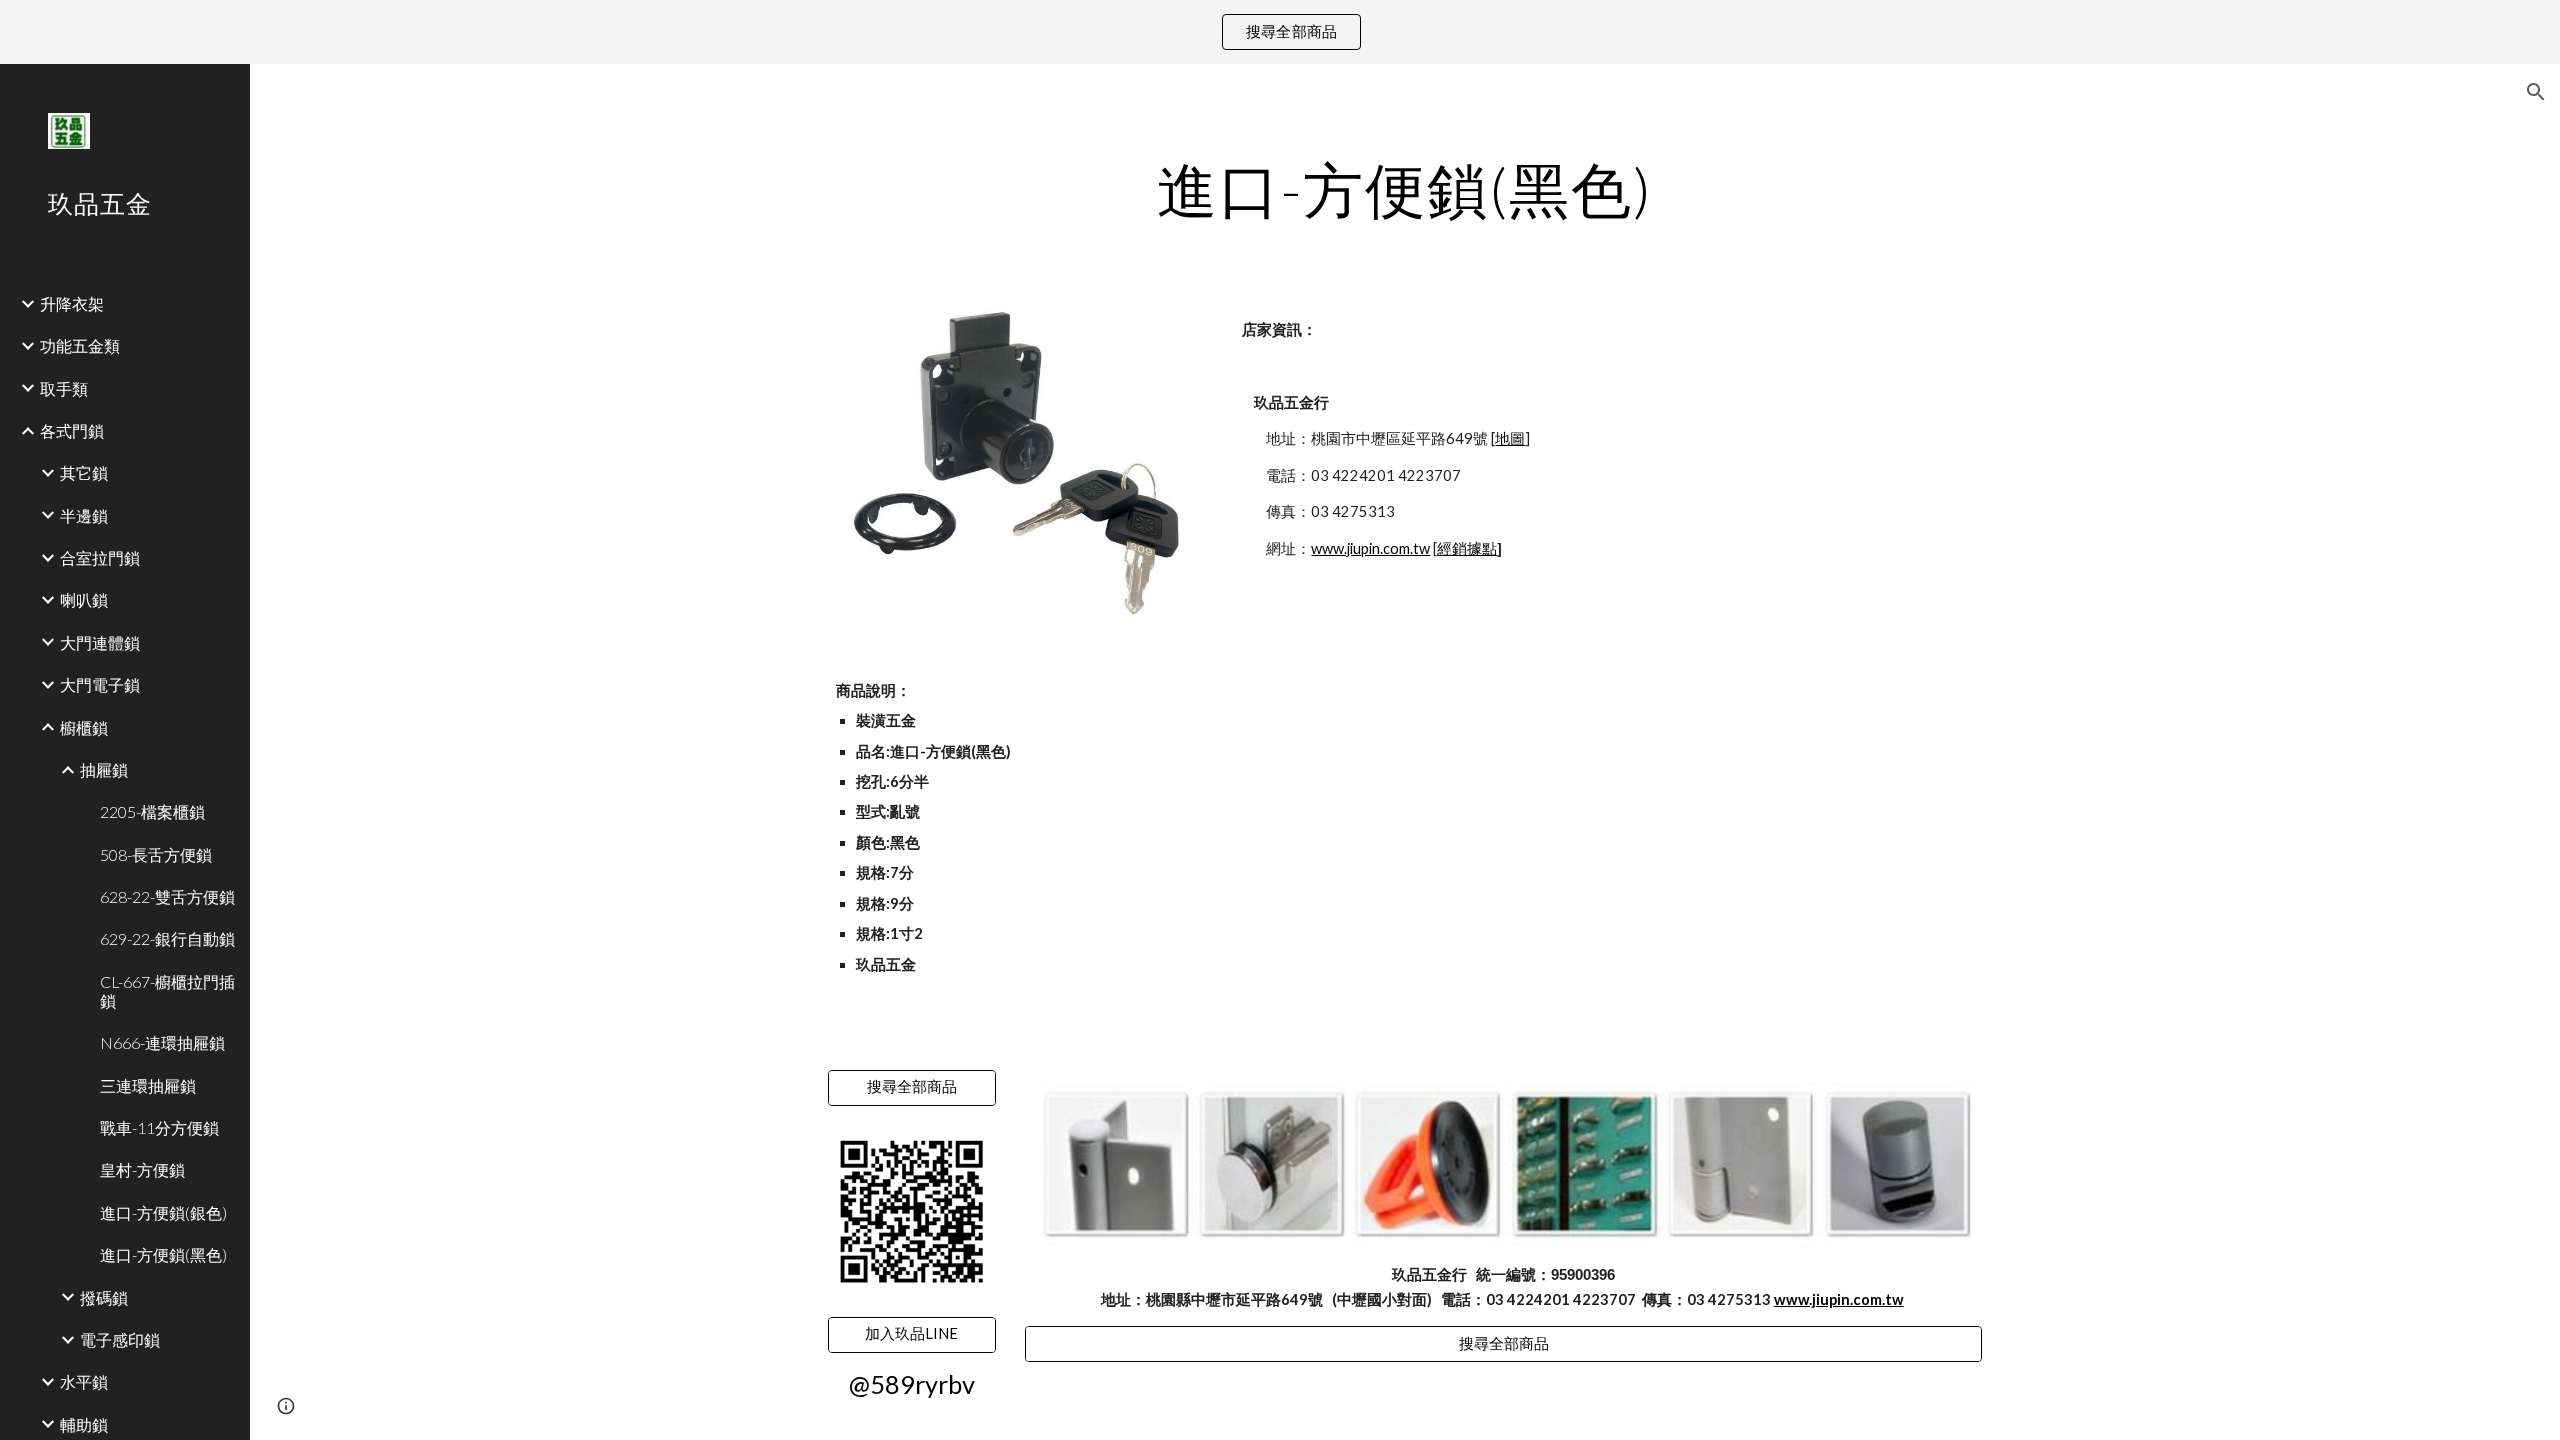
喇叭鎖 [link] (84, 599)
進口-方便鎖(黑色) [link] (163, 1254)
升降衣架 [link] (72, 303)
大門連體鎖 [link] (100, 642)
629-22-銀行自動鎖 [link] (167, 938)
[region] (1280, 32)
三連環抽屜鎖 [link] (148, 1085)
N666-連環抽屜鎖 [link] (162, 1042)
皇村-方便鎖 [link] (142, 1169)
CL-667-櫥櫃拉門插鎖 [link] (167, 991)
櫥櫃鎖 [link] (84, 727)
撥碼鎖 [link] (104, 1297)
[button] (2536, 92)
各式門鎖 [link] (72, 430)
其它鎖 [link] (84, 472)
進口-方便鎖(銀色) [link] (163, 1212)
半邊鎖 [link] (84, 515)
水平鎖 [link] (84, 1381)
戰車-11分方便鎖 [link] (159, 1127)
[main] (1405, 189)
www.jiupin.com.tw (1370, 548)
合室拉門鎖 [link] (100, 557)
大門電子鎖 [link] (100, 684)
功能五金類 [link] (80, 345)
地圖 (1510, 438)
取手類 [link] (64, 388)
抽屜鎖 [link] (104, 769)
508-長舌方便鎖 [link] (156, 854)
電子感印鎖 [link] (120, 1339)
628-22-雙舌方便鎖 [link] (167, 896)
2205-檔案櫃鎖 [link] (152, 811)
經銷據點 (1467, 548)
